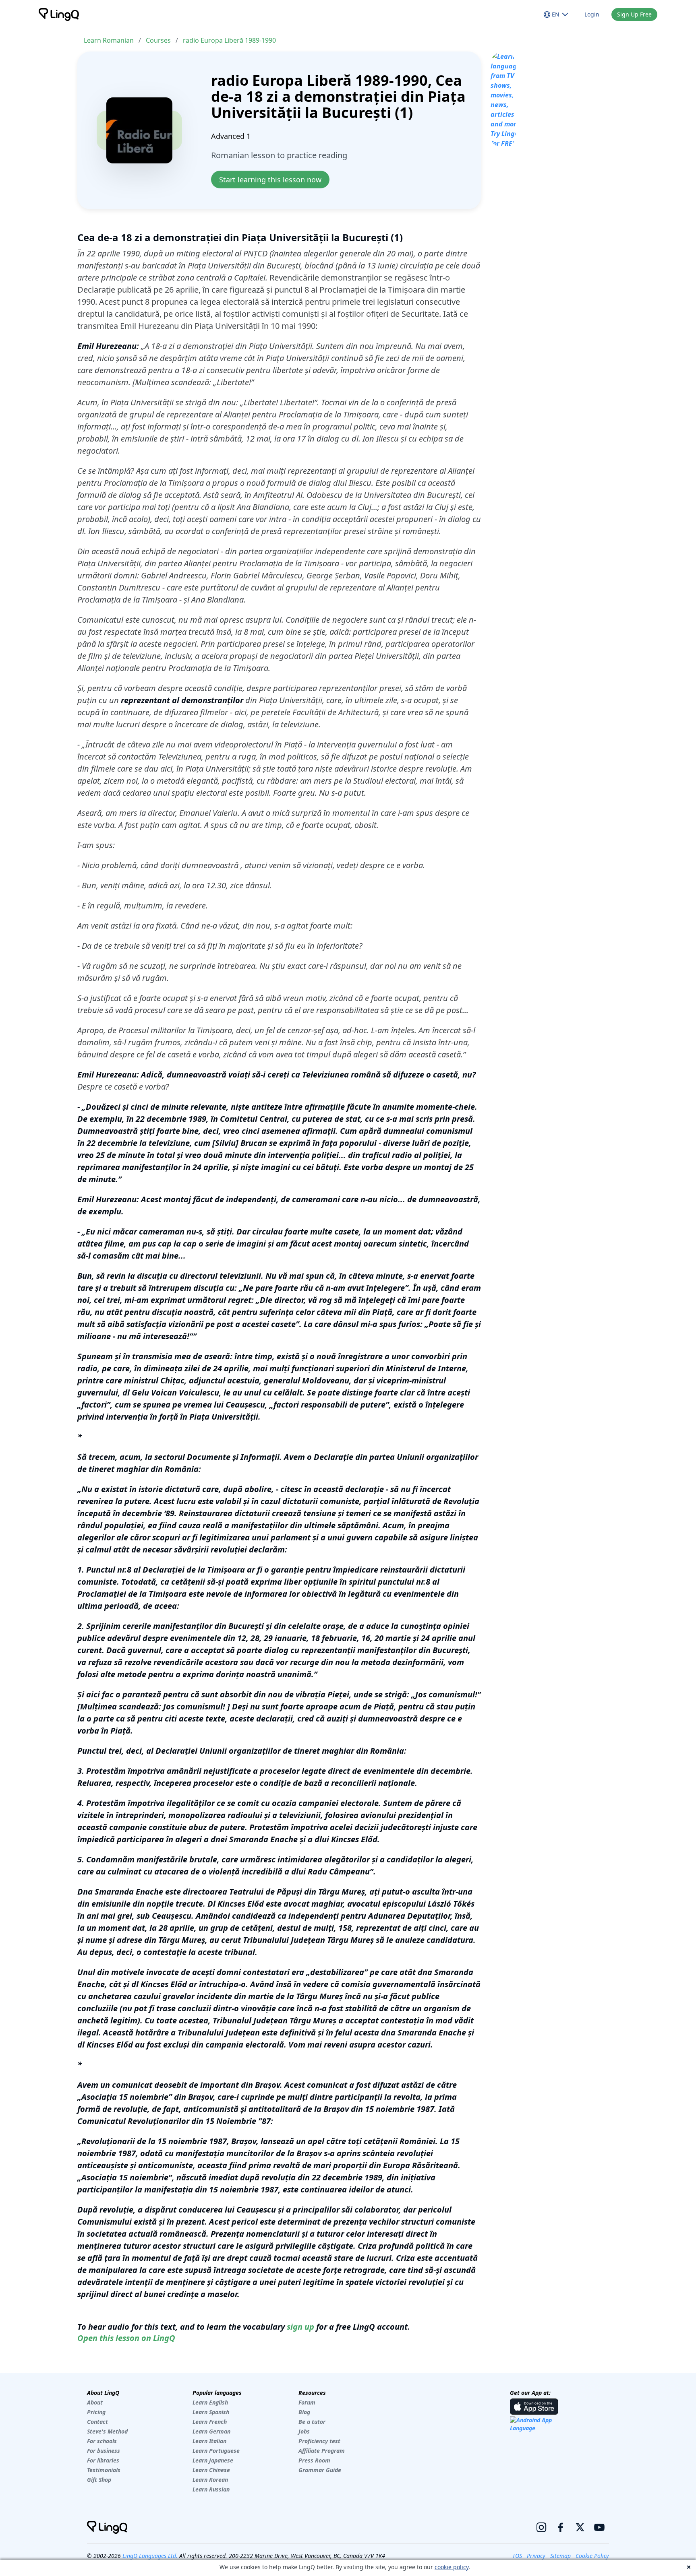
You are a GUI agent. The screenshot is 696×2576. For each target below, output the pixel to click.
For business (104, 2451)
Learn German (211, 2431)
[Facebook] (561, 2527)
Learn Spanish (211, 2412)
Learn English (210, 2402)
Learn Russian (211, 2489)
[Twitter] (580, 2527)
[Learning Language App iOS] (534, 2407)
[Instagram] (541, 2527)
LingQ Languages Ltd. (150, 2556)
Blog (304, 2412)
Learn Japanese (213, 2460)
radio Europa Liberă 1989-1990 (229, 40)
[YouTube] (599, 2527)
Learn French (210, 2422)
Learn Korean (210, 2480)
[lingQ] (59, 14)
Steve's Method (107, 2431)
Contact (97, 2422)
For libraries (103, 2460)
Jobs (304, 2431)
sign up (300, 2327)
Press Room (314, 2460)
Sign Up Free (634, 14)
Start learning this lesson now (270, 180)
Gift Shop (99, 2480)
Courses (158, 40)
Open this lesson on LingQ (126, 2338)
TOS (517, 2556)
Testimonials (104, 2470)
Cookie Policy (592, 2556)
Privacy (536, 2556)
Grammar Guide (320, 2470)
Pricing (96, 2412)
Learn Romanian (109, 40)
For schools (102, 2441)
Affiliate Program (322, 2451)
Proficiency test (319, 2441)
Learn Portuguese (216, 2451)
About (95, 2402)
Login (592, 14)
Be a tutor (312, 2422)
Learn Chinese (211, 2470)
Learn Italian (209, 2441)
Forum (307, 2402)
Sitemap (560, 2556)
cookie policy (452, 2567)
